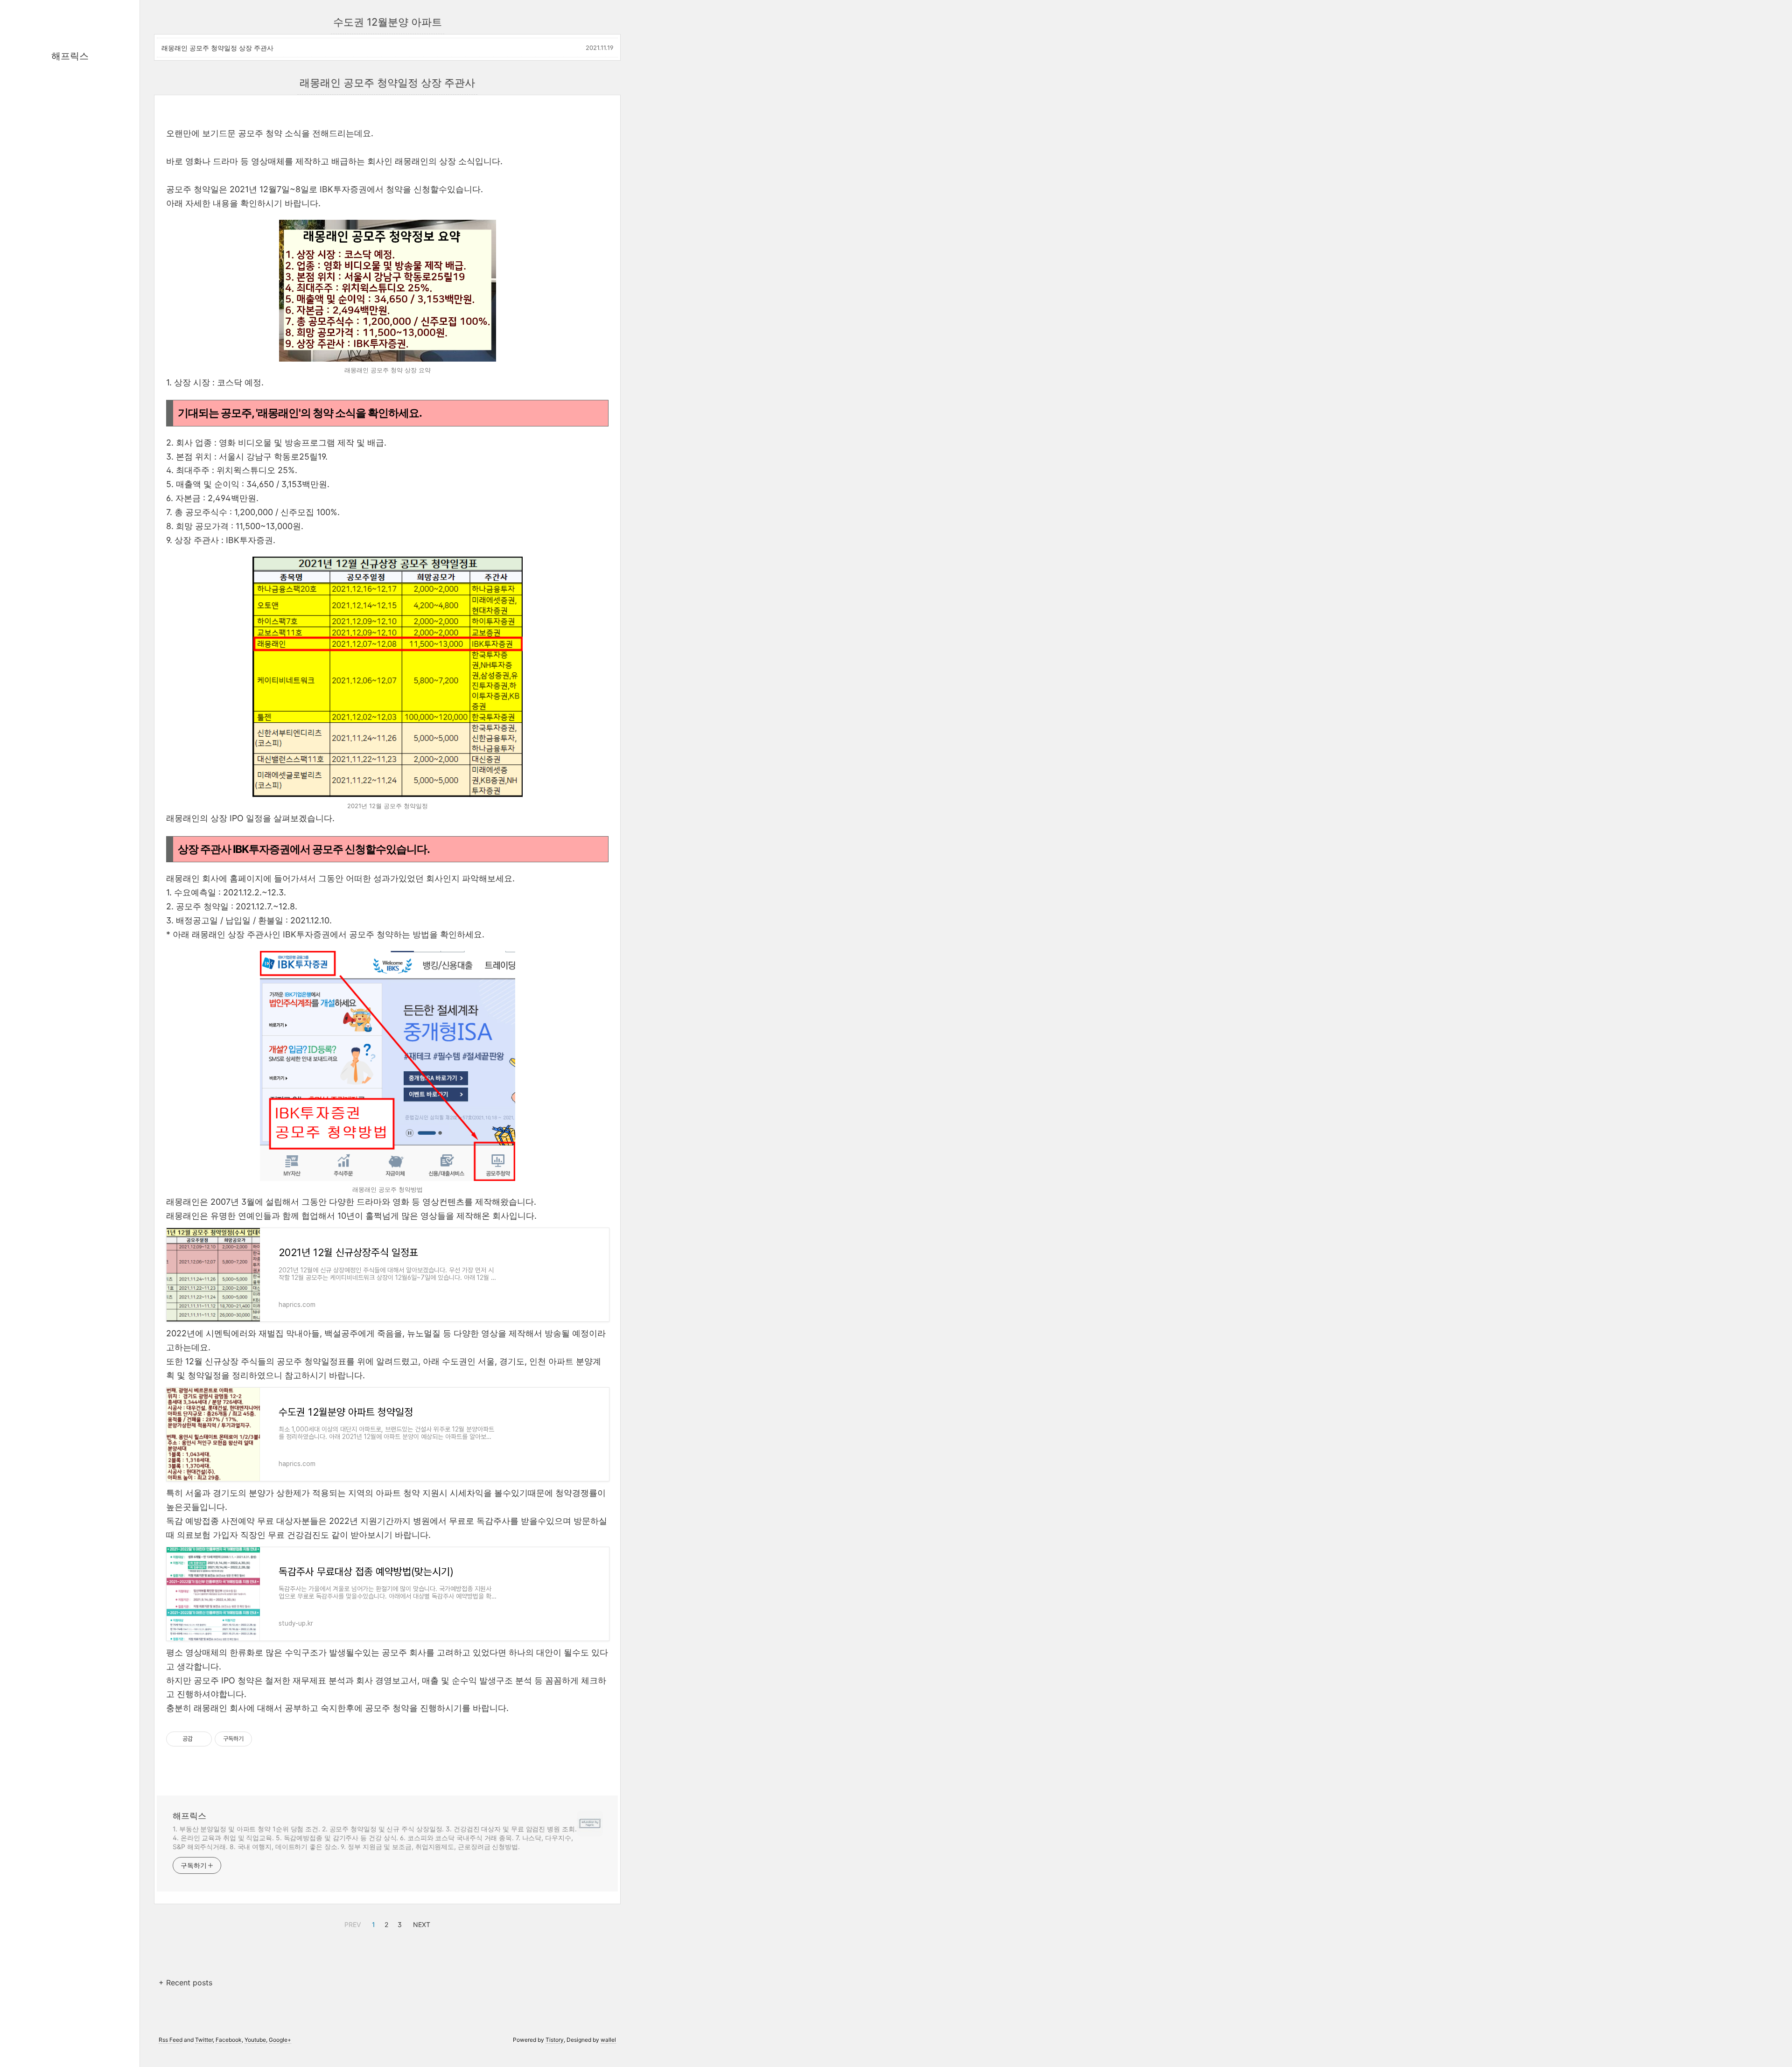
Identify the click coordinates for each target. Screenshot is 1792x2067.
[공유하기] (201, 1739)
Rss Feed (171, 2040)
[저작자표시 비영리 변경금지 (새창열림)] (265, 1739)
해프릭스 (70, 56)
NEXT (420, 1923)
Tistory (555, 2040)
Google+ (280, 2040)
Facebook (229, 2040)
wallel (608, 2040)
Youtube (255, 2040)
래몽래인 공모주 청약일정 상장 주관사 (217, 48)
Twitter (204, 2040)
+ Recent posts (185, 1983)
